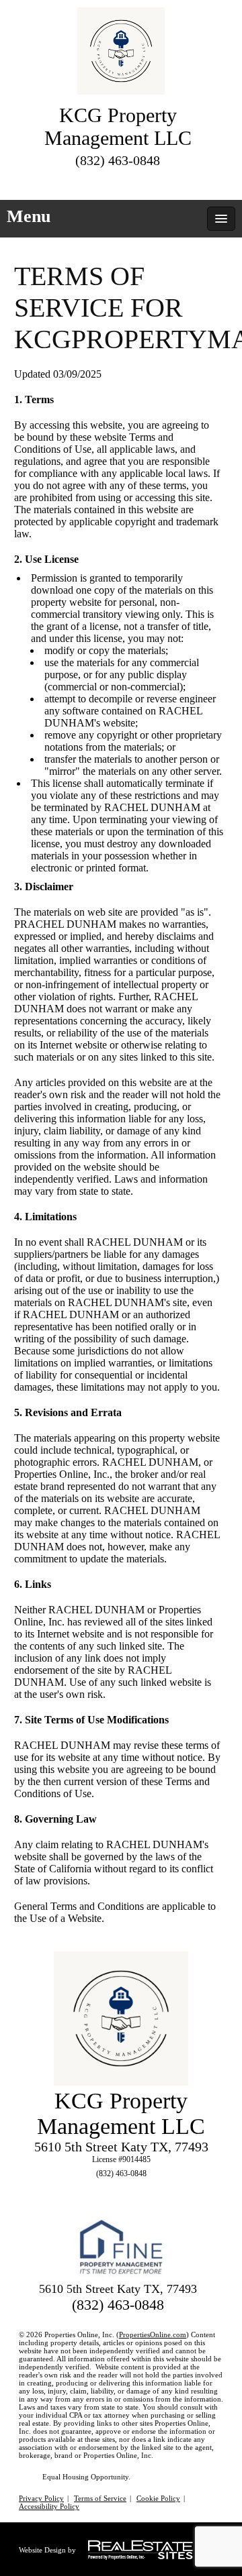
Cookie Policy (158, 2498)
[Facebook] (106, 181)
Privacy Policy (41, 2498)
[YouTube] (155, 181)
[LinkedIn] (130, 181)
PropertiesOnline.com (153, 2334)
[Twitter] (82, 181)
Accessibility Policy (49, 2506)
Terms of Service (100, 2498)
